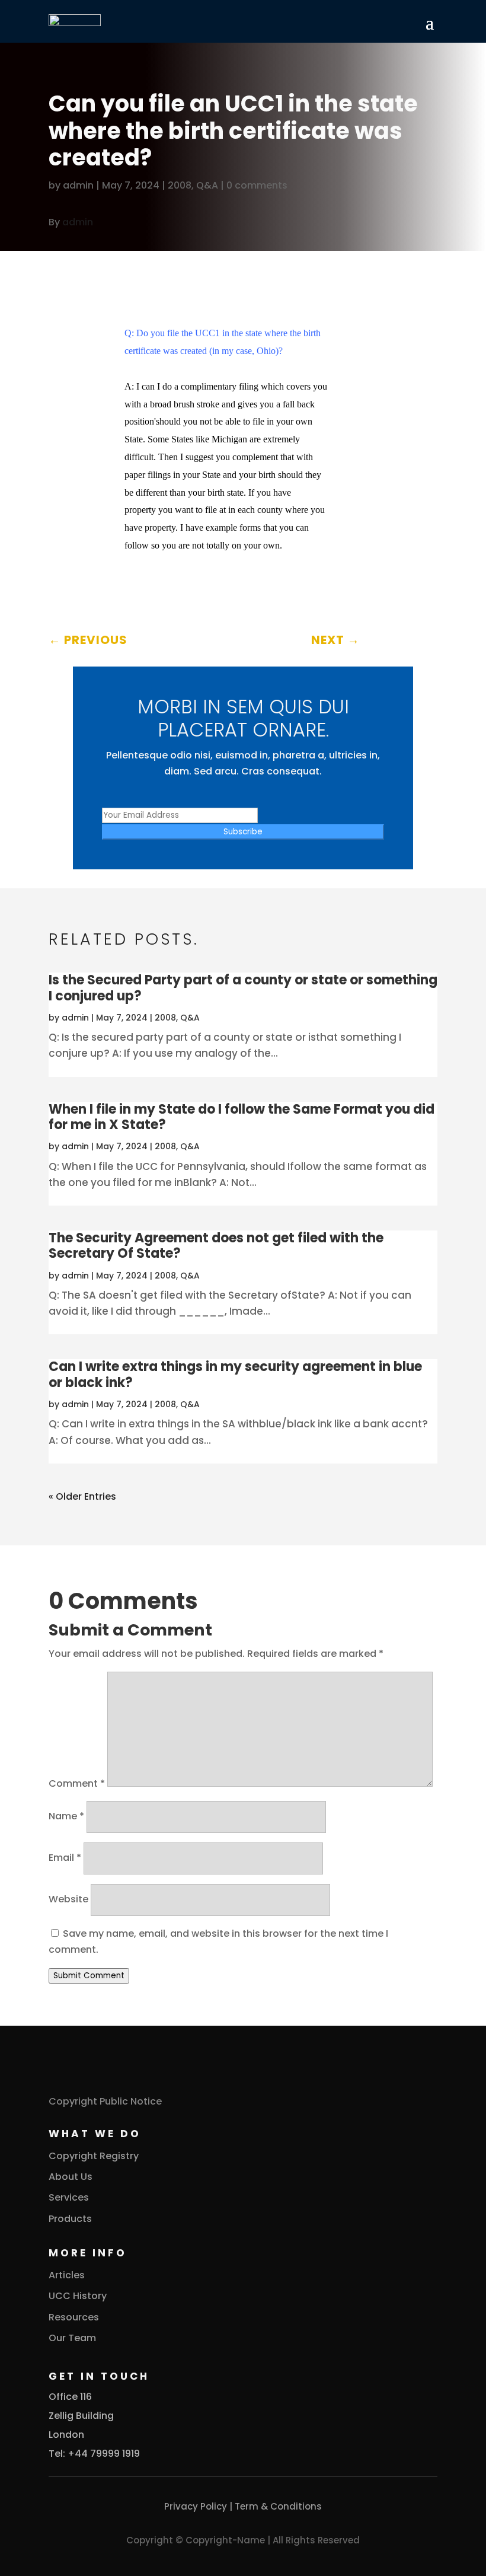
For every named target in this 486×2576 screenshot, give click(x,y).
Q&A (207, 185)
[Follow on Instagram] (82, 257)
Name (66, 1816)
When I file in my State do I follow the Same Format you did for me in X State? (242, 1117)
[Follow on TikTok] (105, 257)
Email (65, 1858)
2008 (180, 185)
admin (78, 185)
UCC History (78, 2296)
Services (69, 2197)
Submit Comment (89, 1976)
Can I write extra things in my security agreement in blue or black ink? (235, 1374)
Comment (77, 1783)
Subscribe (243, 832)
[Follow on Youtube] (153, 257)
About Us (71, 2177)
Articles (67, 2275)
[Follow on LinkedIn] (129, 257)
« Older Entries (82, 1496)
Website (68, 1899)
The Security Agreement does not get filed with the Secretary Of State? (216, 1246)
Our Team (72, 2338)
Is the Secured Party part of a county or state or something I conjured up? (243, 988)
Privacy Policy (196, 2506)
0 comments (257, 185)
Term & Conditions (278, 2506)
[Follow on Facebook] (58, 257)
